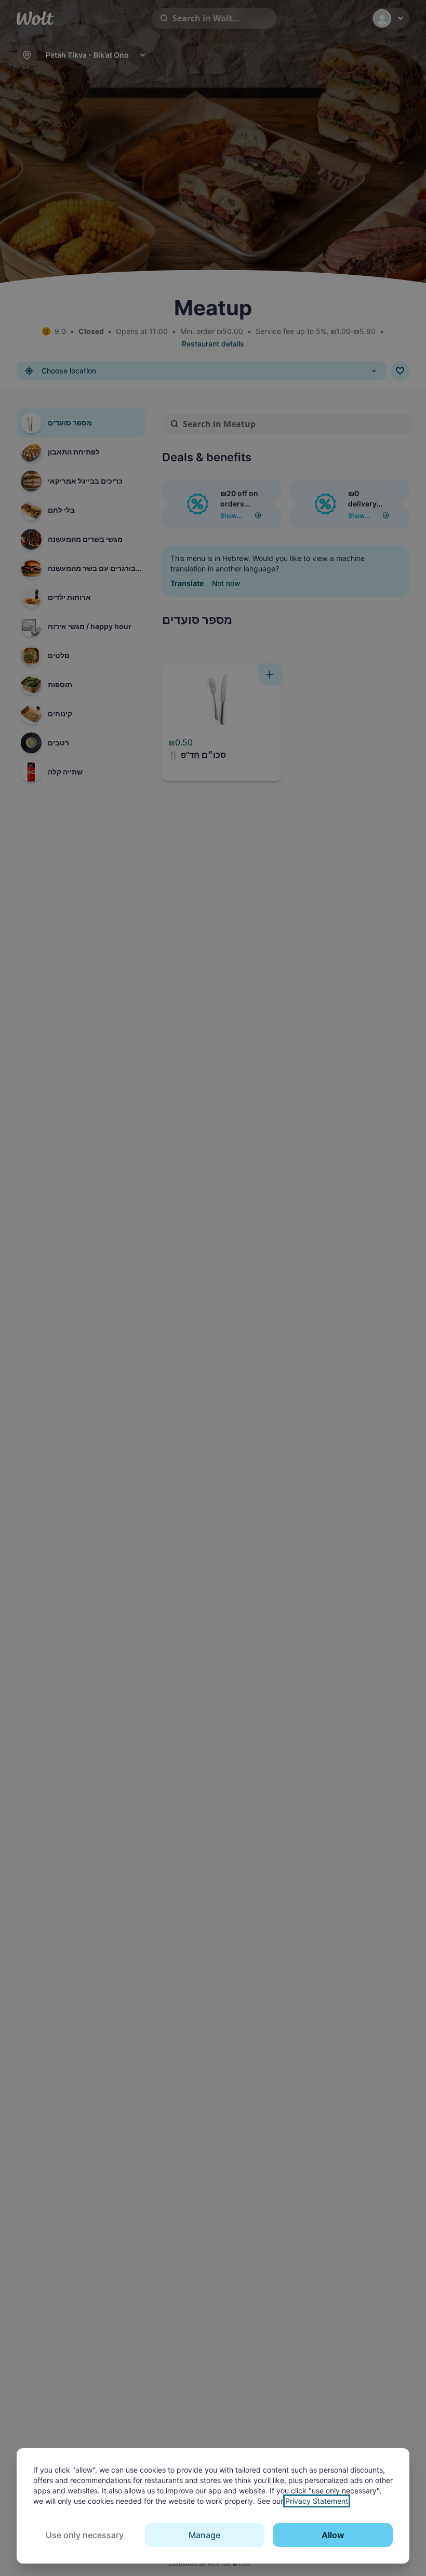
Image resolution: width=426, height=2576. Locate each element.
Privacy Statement (317, 2501)
